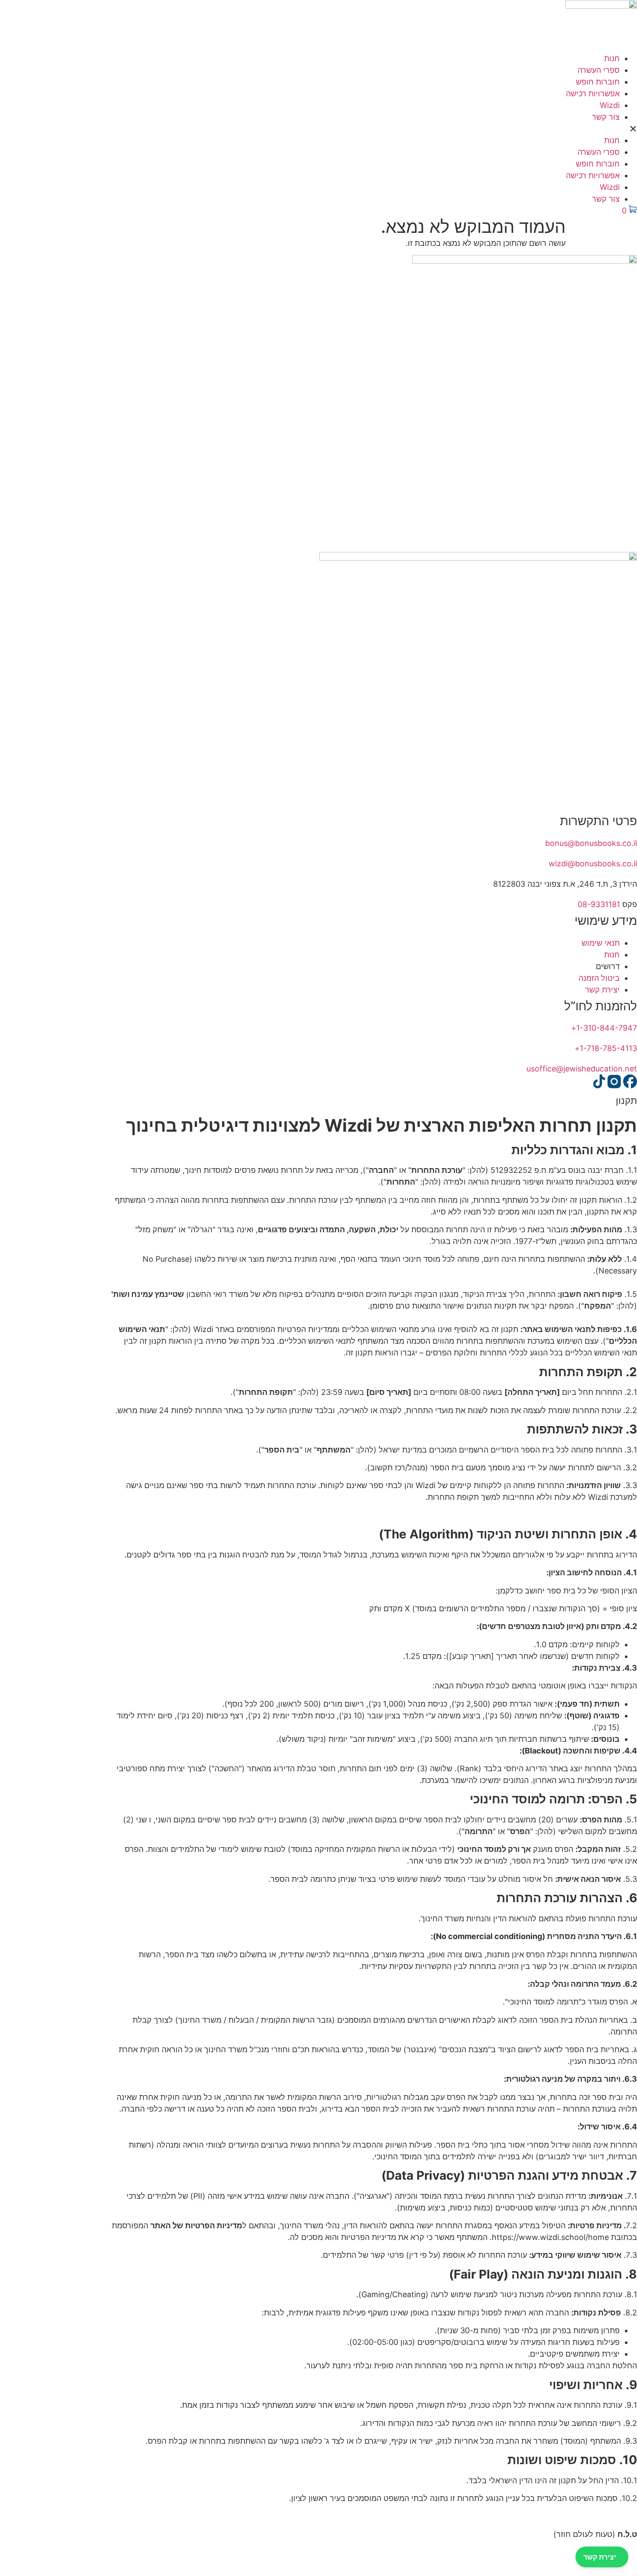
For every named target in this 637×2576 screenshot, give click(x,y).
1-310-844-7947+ (604, 1028)
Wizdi (610, 105)
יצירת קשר (600, 2557)
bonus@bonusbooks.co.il (591, 843)
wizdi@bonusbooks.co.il (593, 864)
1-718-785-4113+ (606, 1048)
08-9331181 (599, 904)
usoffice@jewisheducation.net (582, 1069)
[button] (318, 129)
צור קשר (606, 117)
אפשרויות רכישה (593, 93)
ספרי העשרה (599, 70)
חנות (612, 58)
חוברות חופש (598, 82)
